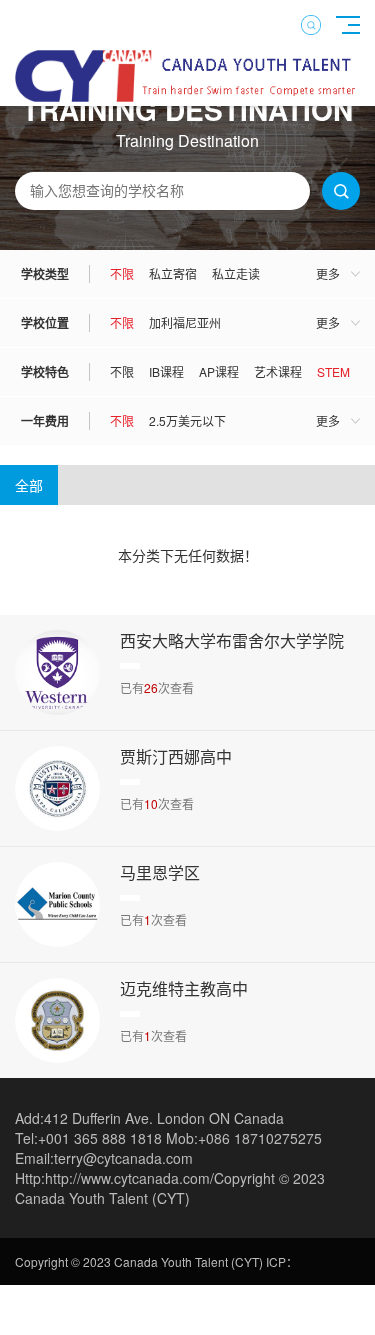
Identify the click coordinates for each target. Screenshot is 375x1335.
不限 (122, 273)
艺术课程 (278, 371)
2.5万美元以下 (187, 420)
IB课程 (166, 371)
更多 (328, 273)
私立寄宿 (173, 273)
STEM (333, 371)
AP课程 (219, 371)
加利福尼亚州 (185, 322)
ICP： (282, 1261)
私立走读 (236, 273)
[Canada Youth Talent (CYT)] (187, 96)
